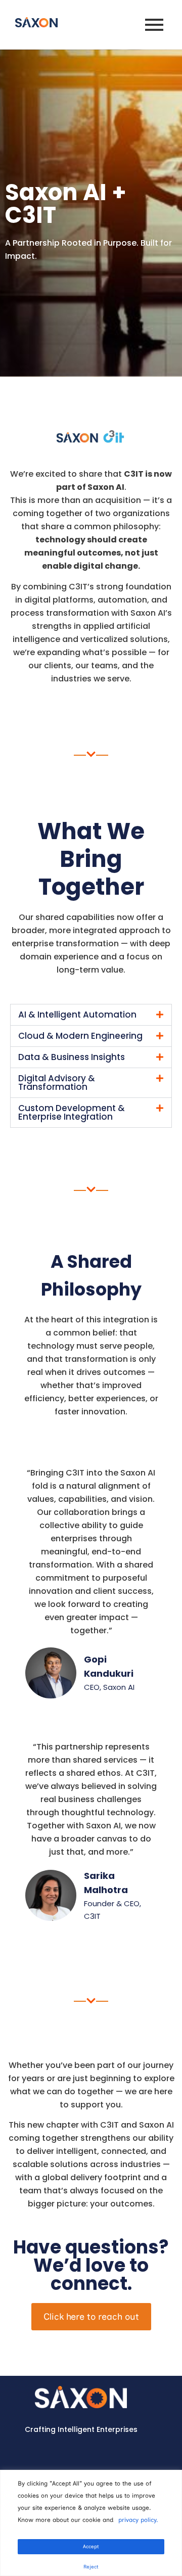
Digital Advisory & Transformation (57, 1083)
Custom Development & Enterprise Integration (72, 1112)
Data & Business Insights (72, 1057)
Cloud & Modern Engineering (80, 1036)
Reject (91, 2567)
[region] (91, 2523)
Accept (91, 2546)
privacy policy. (138, 2520)
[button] (91, 1015)
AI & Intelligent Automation (77, 1015)
